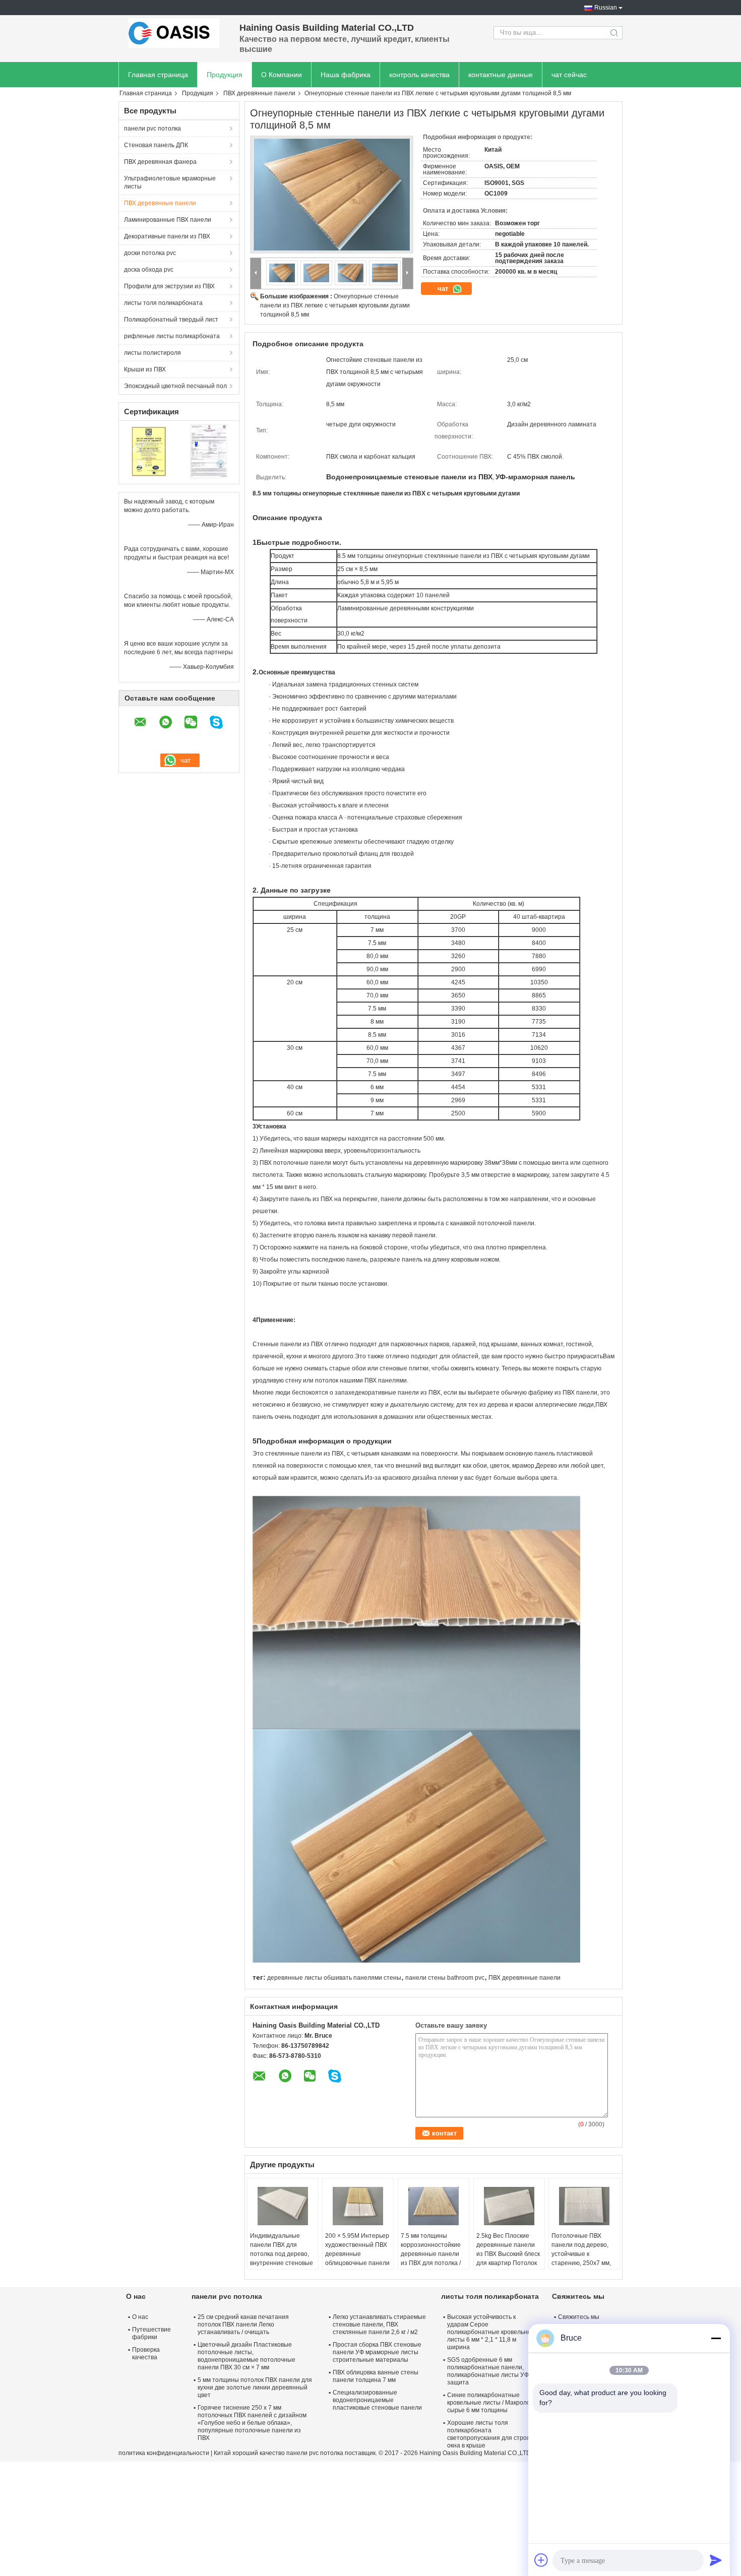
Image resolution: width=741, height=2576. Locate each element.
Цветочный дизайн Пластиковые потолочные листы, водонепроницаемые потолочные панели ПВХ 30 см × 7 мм (246, 2356)
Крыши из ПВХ (145, 369)
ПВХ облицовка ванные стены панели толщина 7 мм (376, 2376)
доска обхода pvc (149, 270)
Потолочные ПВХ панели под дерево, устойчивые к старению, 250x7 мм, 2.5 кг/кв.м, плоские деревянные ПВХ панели (581, 2263)
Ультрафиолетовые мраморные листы (170, 182)
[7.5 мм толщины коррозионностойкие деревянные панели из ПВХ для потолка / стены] (434, 2206)
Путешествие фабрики (151, 2333)
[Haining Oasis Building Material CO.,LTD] (174, 33)
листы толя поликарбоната (163, 303)
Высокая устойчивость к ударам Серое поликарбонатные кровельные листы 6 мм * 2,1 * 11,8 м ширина (491, 2332)
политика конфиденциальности (164, 2453)
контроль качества (419, 75)
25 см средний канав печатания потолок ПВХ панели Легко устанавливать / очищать (243, 2324)
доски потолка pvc (150, 253)
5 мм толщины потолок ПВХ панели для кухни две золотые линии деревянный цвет (255, 2387)
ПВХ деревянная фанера (160, 162)
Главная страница (158, 75)
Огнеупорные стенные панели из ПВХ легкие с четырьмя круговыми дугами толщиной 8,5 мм (335, 305)
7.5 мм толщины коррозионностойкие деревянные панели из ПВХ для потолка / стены (431, 2254)
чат (444, 289)
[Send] (716, 2560)
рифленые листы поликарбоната (172, 336)
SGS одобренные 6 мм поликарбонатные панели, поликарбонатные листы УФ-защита (489, 2371)
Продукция (225, 75)
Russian (606, 8)
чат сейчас (569, 75)
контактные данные (501, 75)
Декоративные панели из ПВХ (167, 236)
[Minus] (716, 2338)
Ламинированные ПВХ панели (168, 220)
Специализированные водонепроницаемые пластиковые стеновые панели (377, 2400)
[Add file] (541, 2560)
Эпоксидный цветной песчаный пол (175, 386)
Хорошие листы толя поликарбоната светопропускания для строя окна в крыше (489, 2434)
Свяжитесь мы (579, 2317)
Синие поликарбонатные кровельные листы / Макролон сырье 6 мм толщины (490, 2403)
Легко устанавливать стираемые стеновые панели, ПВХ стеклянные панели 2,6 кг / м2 (379, 2324)
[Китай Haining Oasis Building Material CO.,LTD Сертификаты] (149, 451)
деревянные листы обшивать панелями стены (334, 1978)
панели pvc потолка (152, 129)
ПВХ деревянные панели (259, 93)
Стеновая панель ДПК (156, 145)
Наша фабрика (346, 75)
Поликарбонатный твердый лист (171, 320)
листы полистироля (152, 353)
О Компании (282, 75)
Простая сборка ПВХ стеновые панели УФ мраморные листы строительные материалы (377, 2352)
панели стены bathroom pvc (445, 1978)
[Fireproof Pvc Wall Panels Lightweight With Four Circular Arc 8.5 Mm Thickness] (332, 195)
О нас (140, 2317)
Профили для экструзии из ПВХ (169, 286)
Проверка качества (146, 2353)
